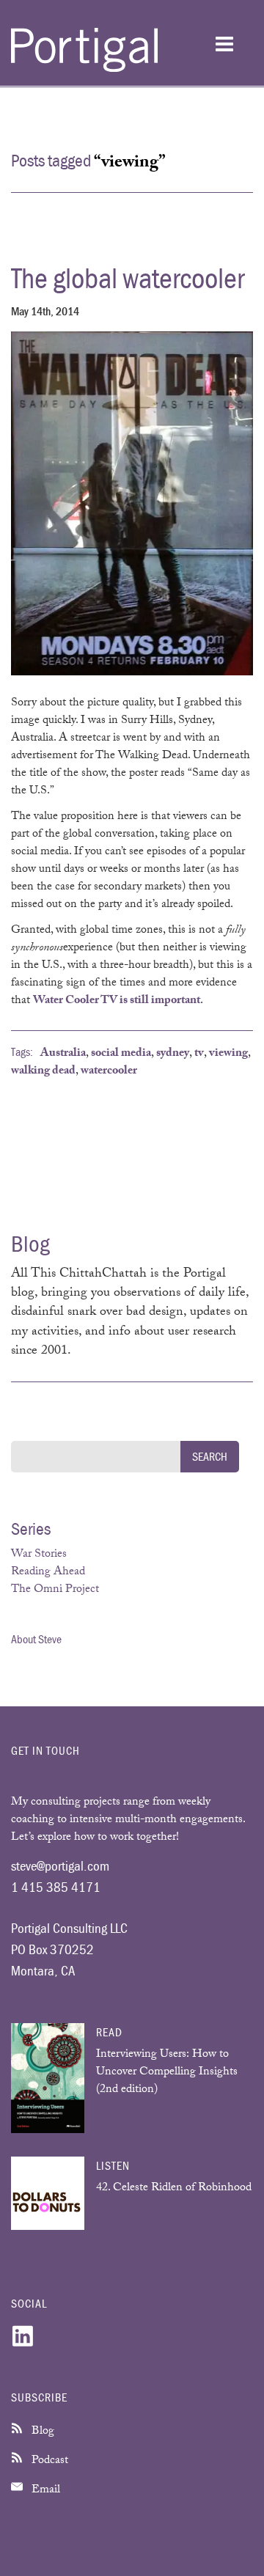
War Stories (39, 1555)
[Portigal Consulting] (84, 69)
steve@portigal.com (60, 1865)
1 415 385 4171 (56, 1887)
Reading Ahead (48, 1573)
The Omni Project (55, 1590)
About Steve (36, 1639)
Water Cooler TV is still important (117, 1001)
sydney (173, 1054)
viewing (228, 1054)
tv (199, 1054)
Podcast (48, 2461)
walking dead (43, 1072)
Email (44, 2491)
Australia (63, 1054)
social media (121, 1054)
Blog (41, 2432)
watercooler (109, 1072)
